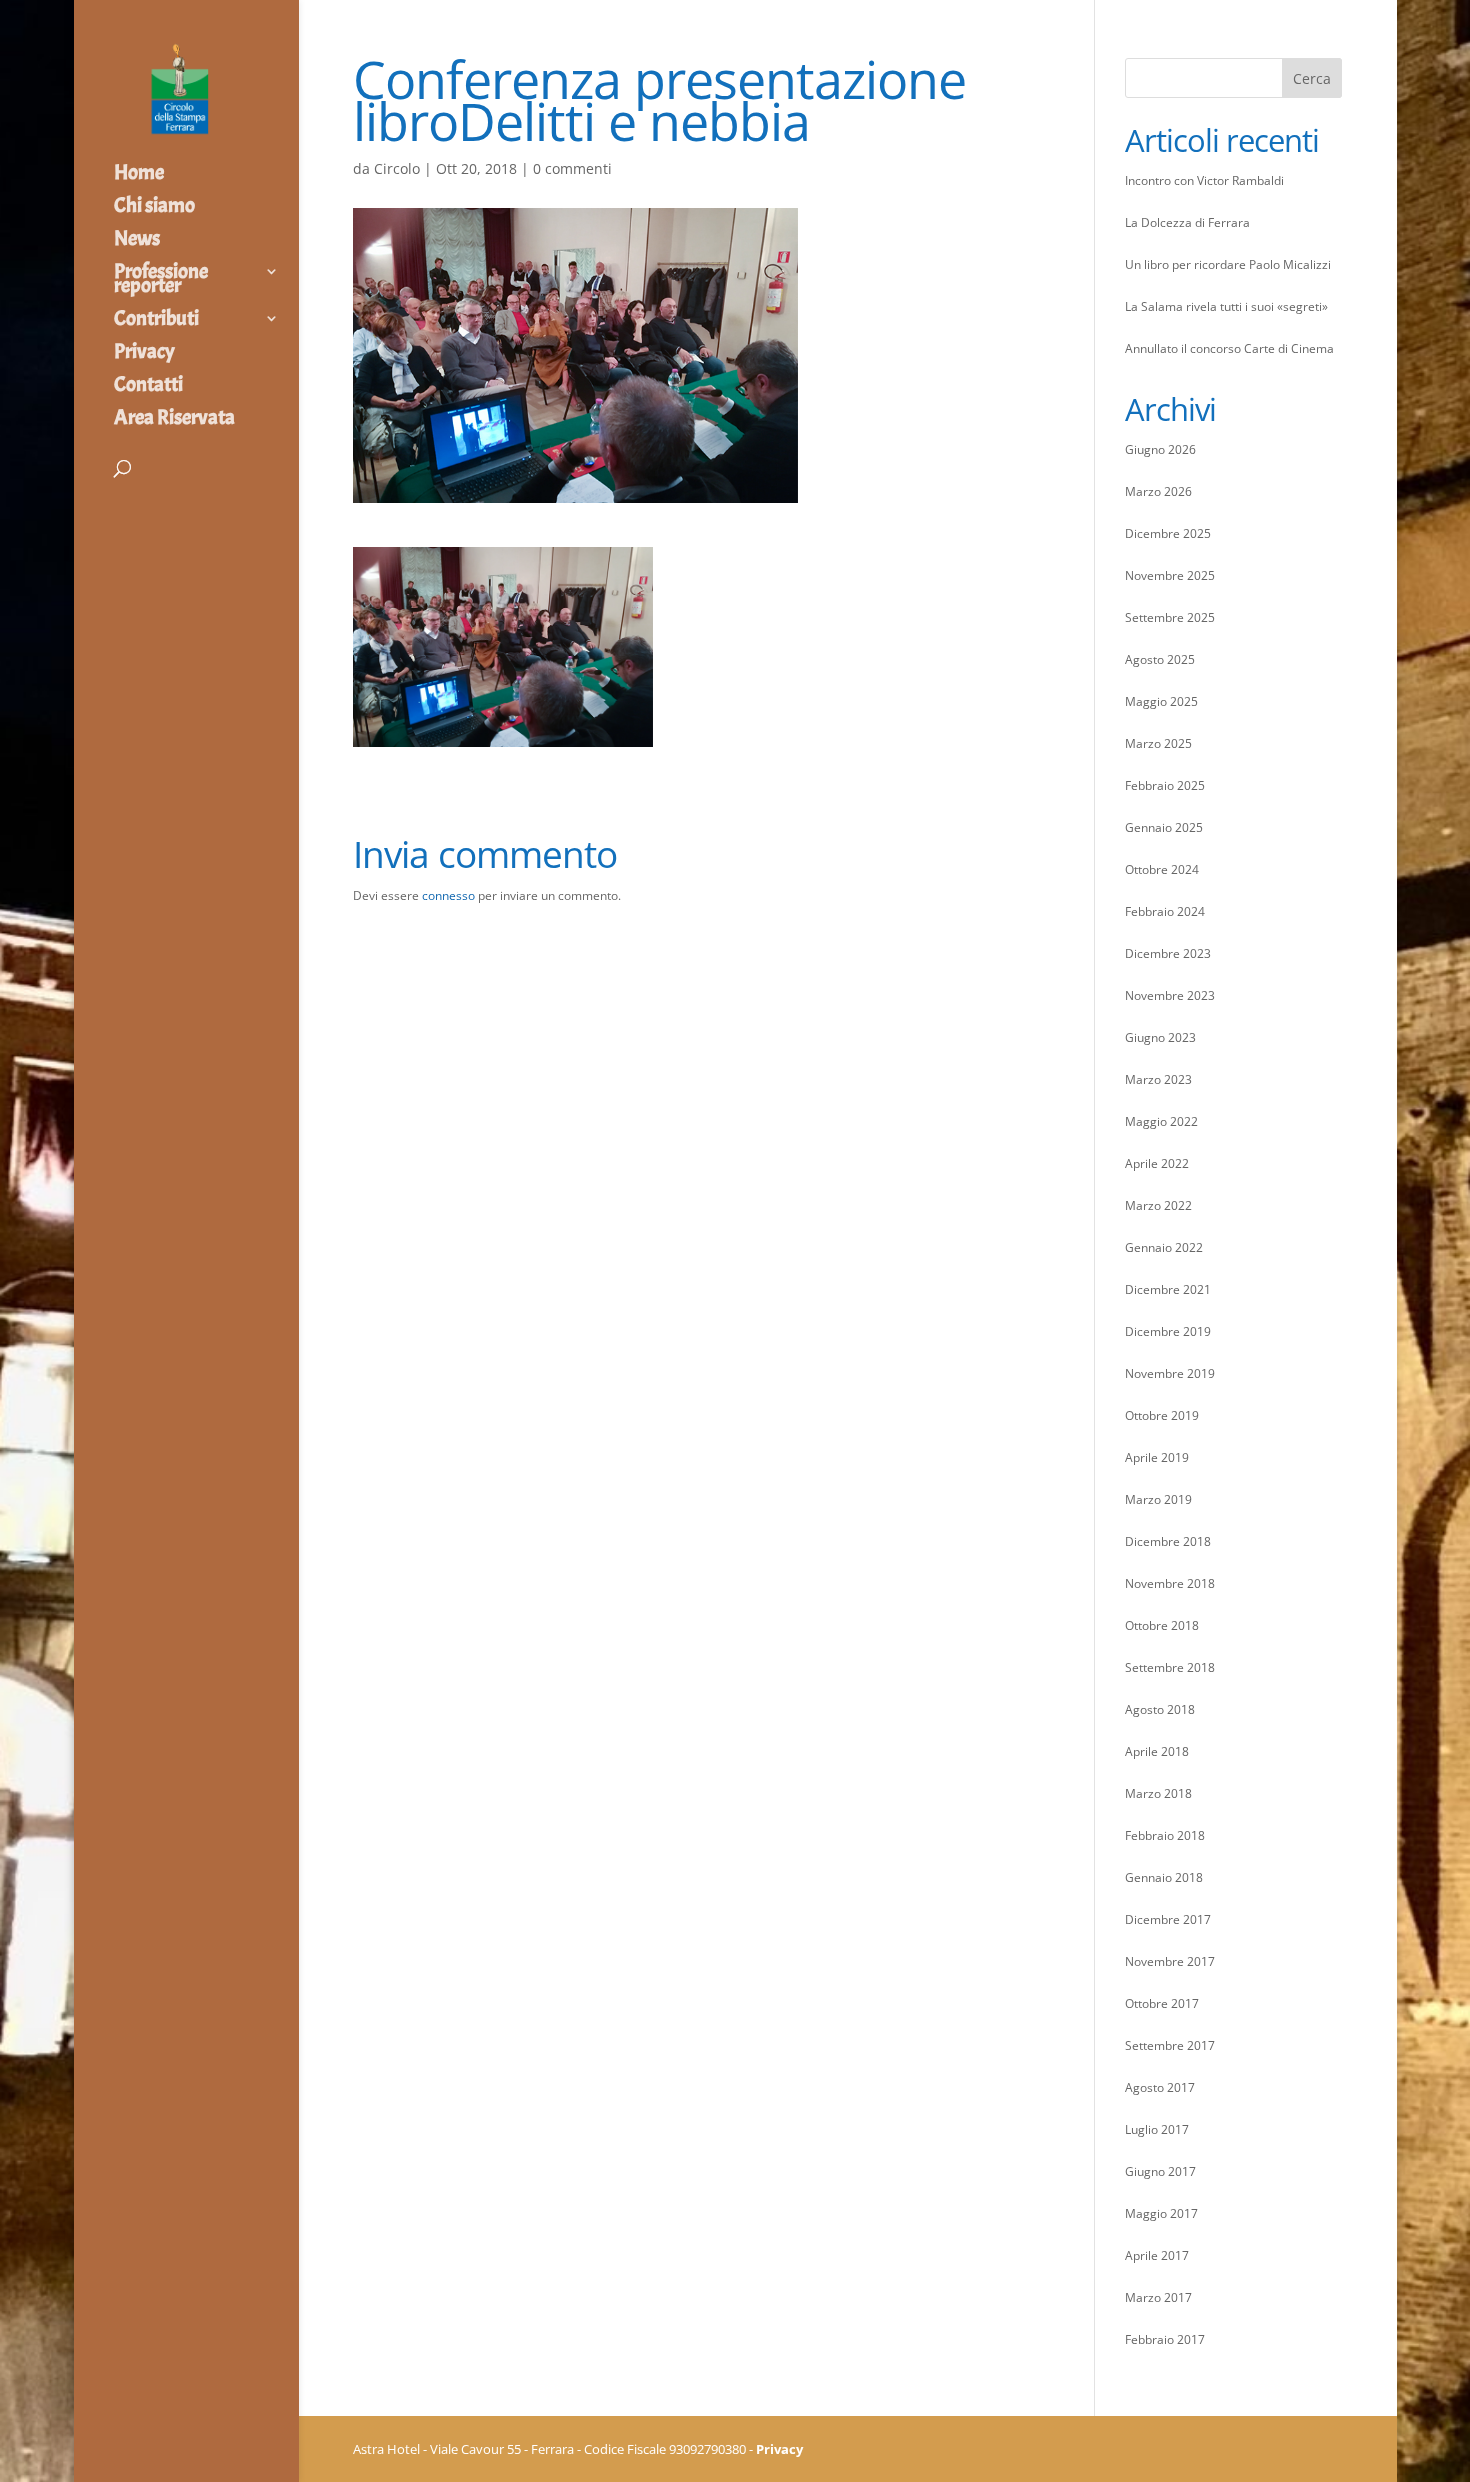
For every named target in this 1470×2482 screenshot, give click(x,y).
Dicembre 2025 (1168, 533)
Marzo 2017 (1158, 2297)
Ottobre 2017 (1162, 2003)
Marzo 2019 (1158, 1499)
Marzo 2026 (1158, 491)
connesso (448, 895)
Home (139, 175)
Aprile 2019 (1157, 1457)
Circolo (397, 168)
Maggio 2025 (1161, 701)
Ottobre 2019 (1162, 1415)
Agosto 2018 (1160, 1709)
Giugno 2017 (1160, 2171)
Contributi (156, 321)
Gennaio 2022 (1164, 1247)
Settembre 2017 (1170, 2045)
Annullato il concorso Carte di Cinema (1229, 348)
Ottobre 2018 (1162, 1625)
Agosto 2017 (1160, 2087)
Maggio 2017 (1161, 2213)
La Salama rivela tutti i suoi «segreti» (1226, 306)
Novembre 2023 (1170, 995)
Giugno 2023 (1160, 1037)
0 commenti (572, 168)
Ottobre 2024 (1162, 869)
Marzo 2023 (1158, 1079)
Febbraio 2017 (1165, 2339)
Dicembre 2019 (1168, 1331)
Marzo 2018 (1158, 1793)
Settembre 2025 (1170, 617)
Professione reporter (161, 281)
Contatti (148, 387)
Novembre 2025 (1170, 575)
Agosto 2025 (1160, 659)
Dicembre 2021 (1168, 1289)
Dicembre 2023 (1168, 953)
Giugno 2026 (1160, 449)
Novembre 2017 (1170, 1961)
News (137, 241)
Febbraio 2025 (1165, 785)
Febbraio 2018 (1165, 1835)
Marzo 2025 (1158, 743)
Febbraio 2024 (1165, 911)
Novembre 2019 (1170, 1373)
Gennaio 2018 (1164, 1877)
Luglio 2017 (1157, 2129)
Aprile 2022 (1157, 1163)
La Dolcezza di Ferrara (1187, 222)
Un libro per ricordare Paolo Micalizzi (1228, 264)
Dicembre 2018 (1168, 1541)
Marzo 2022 (1158, 1205)
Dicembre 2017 (1168, 1919)
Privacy (144, 354)
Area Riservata (174, 420)
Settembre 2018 (1170, 1667)
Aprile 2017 (1157, 2255)
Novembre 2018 (1170, 1583)
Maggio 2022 (1161, 1121)
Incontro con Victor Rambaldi (1204, 180)
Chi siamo (154, 208)
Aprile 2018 (1157, 1751)
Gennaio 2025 (1164, 827)
